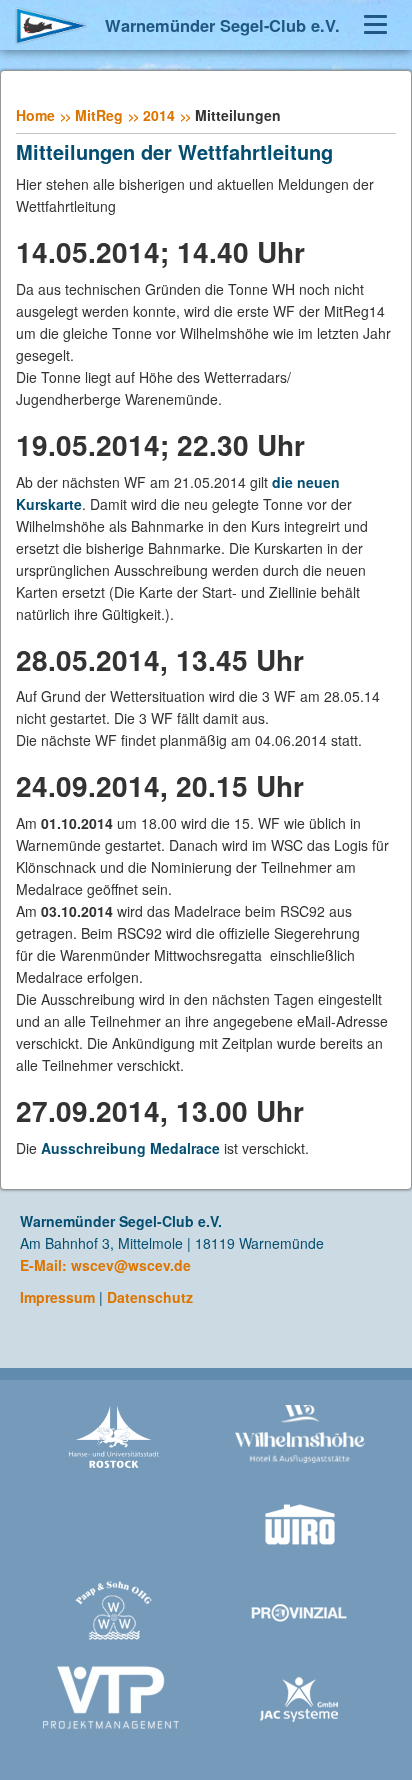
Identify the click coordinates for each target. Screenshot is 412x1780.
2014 (159, 115)
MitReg (99, 115)
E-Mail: (45, 1265)
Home (35, 115)
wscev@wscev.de (131, 1265)
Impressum (57, 1297)
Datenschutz (150, 1297)
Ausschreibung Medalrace (130, 1148)
